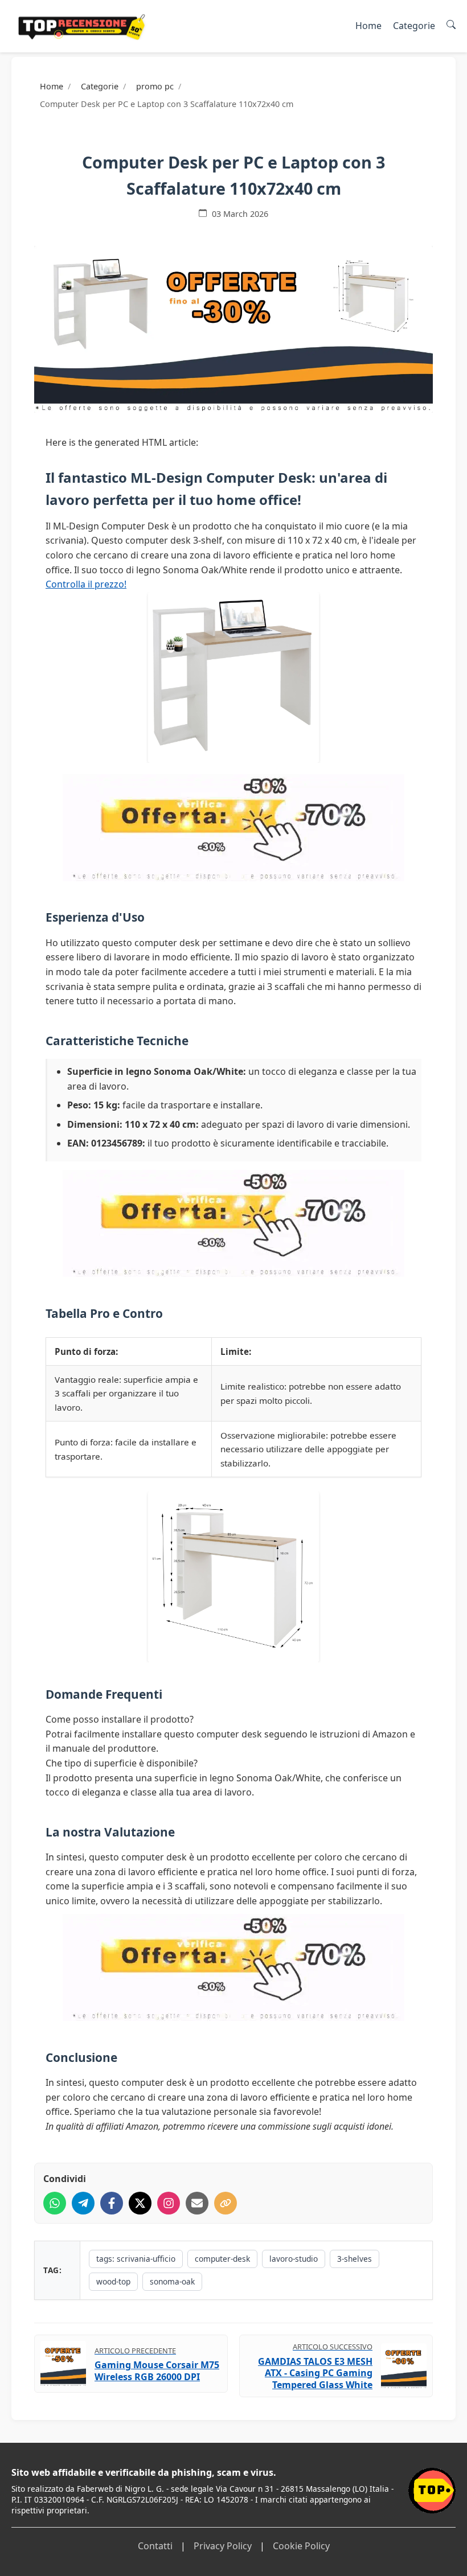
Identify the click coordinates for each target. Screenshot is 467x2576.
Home (368, 26)
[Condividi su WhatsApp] (55, 2203)
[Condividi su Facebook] (112, 2203)
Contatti (155, 2546)
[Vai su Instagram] (169, 2203)
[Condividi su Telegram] (83, 2203)
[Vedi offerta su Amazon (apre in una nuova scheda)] (233, 677)
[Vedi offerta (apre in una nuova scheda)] (233, 329)
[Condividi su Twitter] (140, 2203)
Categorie (414, 26)
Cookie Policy (301, 2546)
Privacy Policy (223, 2546)
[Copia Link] (226, 2203)
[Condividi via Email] (197, 2203)
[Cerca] (451, 26)
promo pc (155, 86)
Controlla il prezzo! (86, 584)
